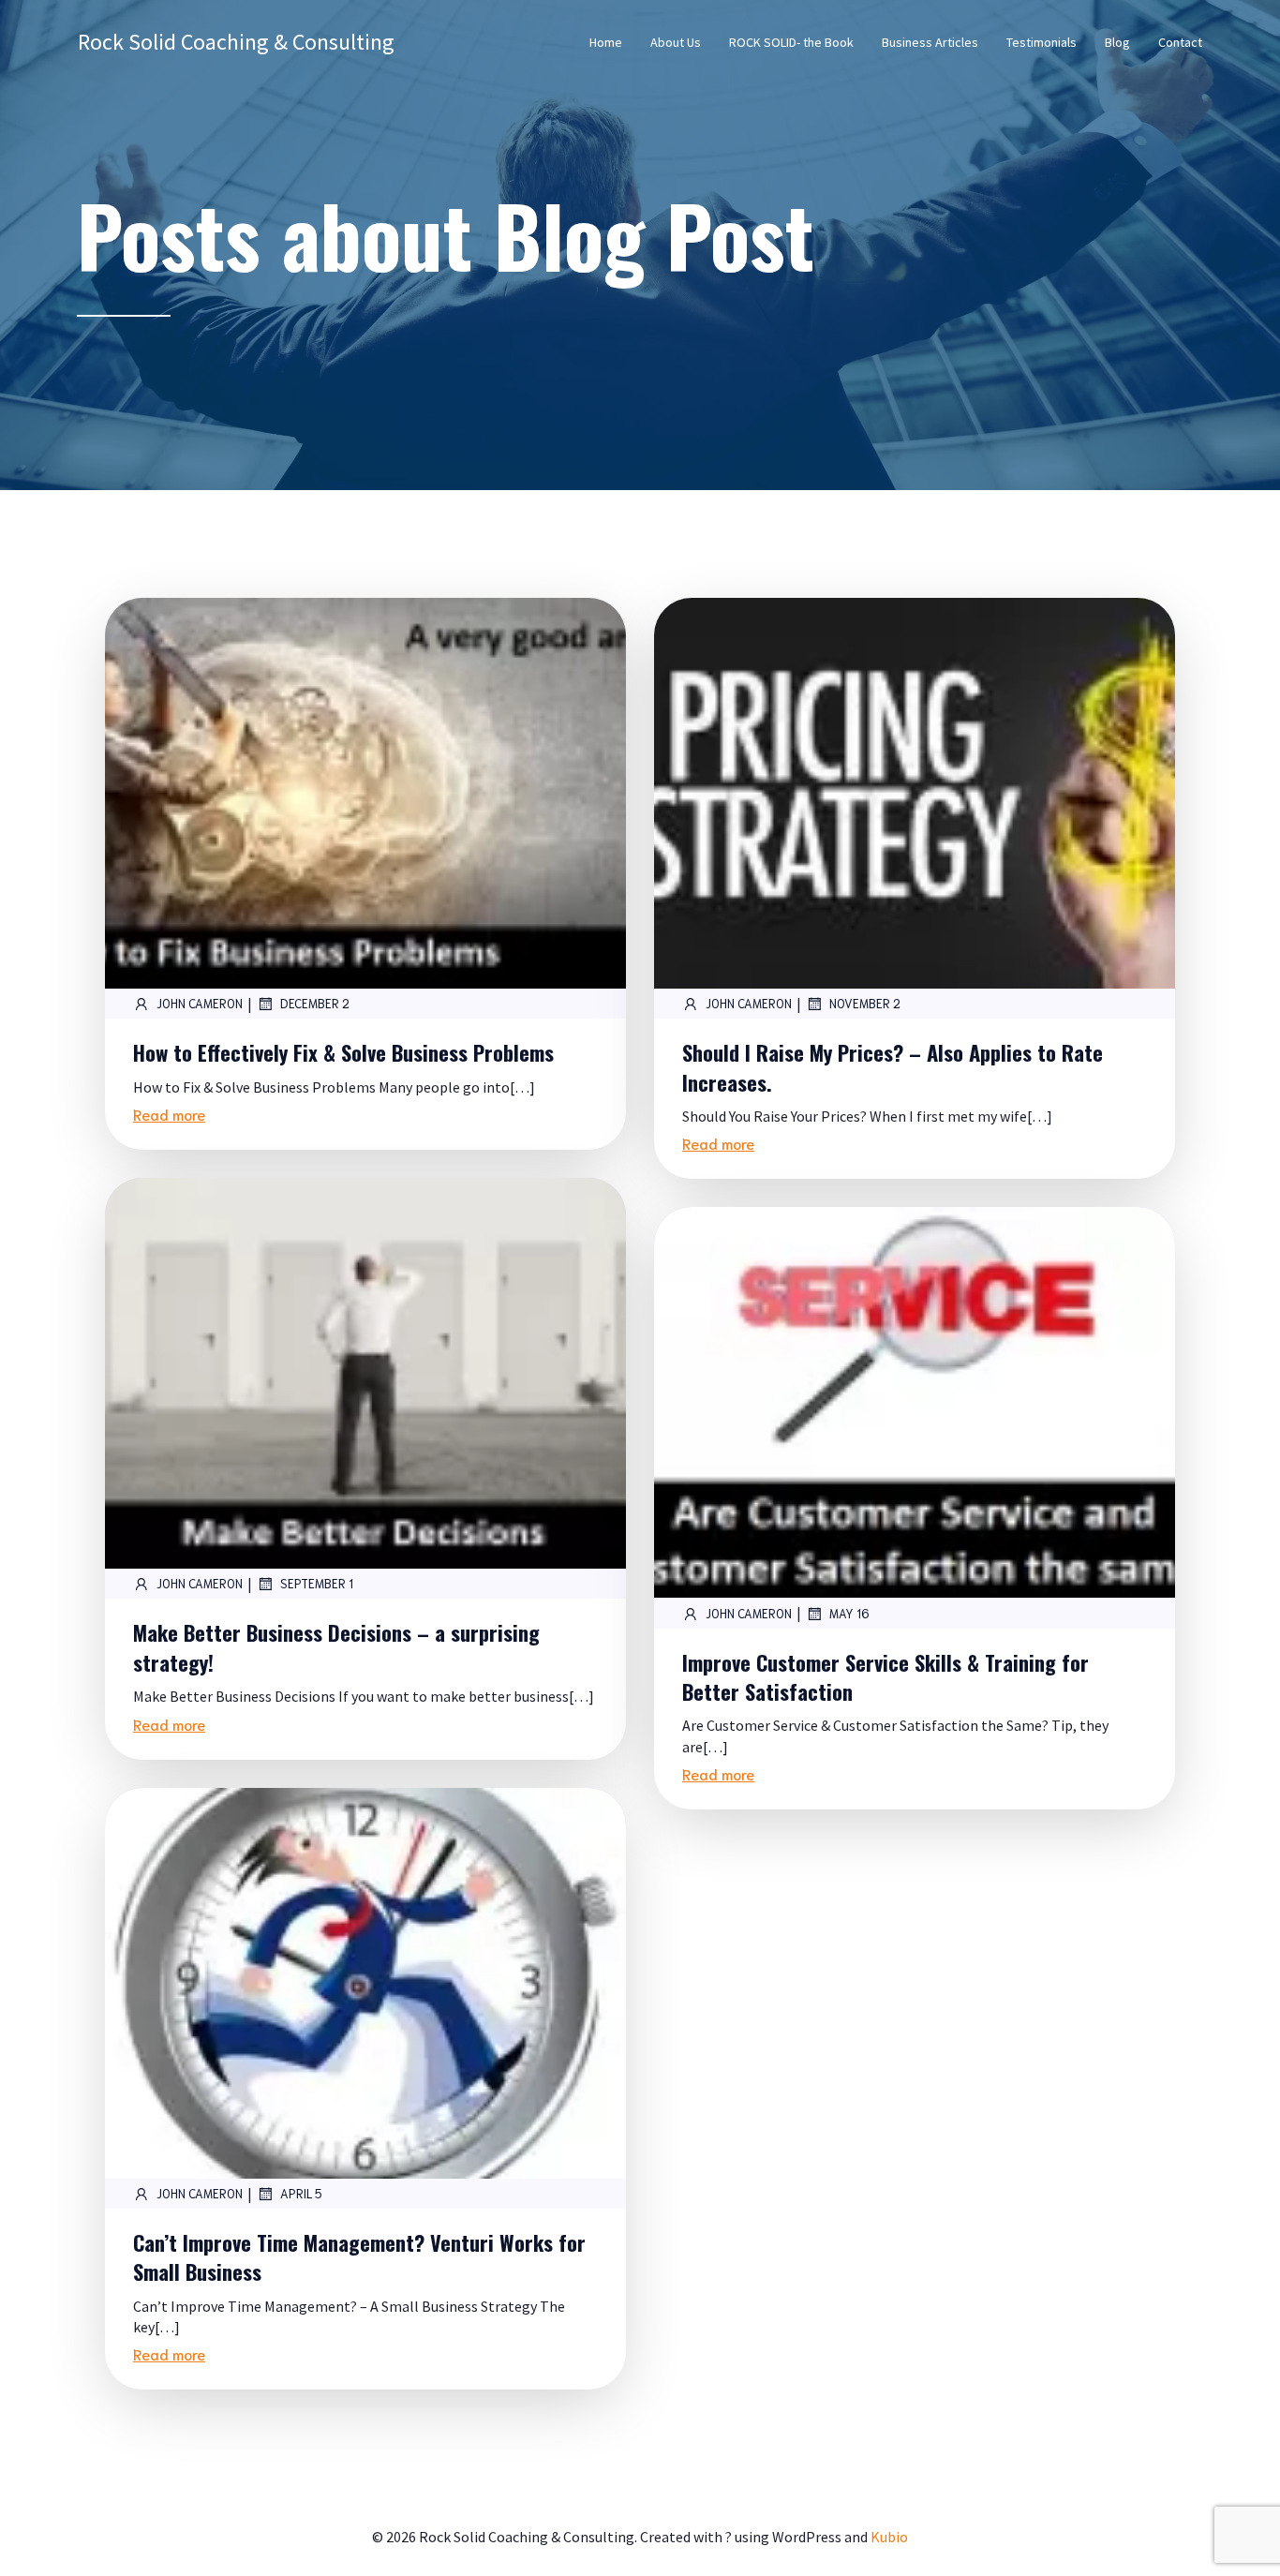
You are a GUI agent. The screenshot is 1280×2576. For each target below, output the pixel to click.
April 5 (301, 2193)
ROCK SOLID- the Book (791, 42)
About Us (676, 42)
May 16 (849, 1613)
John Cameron (200, 1003)
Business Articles (930, 42)
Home (606, 42)
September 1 (317, 1583)
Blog (1117, 42)
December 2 (315, 1003)
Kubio (889, 2537)
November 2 (865, 1003)
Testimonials (1042, 42)
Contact (1180, 42)
